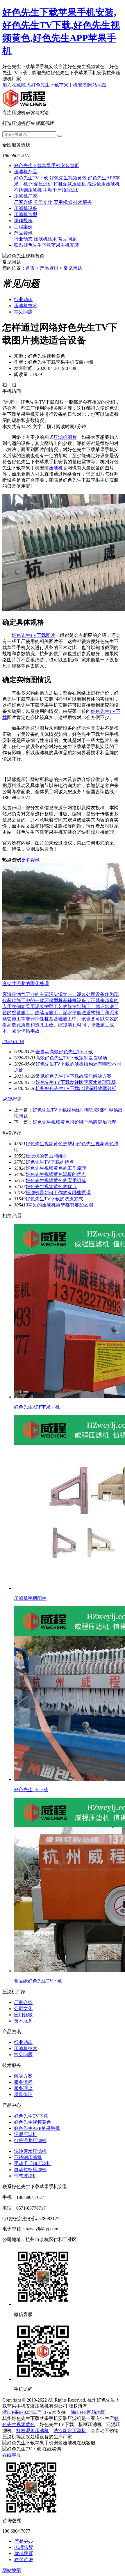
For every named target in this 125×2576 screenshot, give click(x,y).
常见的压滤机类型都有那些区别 (60, 1205)
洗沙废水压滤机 (103, 184)
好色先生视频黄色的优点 (51, 1187)
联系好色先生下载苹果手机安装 (54, 85)
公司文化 (43, 202)
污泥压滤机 (41, 184)
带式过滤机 (26, 2176)
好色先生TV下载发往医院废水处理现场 (76, 1082)
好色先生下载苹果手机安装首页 (47, 166)
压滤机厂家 (26, 196)
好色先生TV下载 (31, 178)
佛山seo (78, 2412)
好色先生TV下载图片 (33, 635)
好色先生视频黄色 (68, 178)
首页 (30, 268)
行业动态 (23, 239)
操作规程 (23, 221)
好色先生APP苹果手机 (37, 1407)
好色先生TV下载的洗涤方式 (54, 1199)
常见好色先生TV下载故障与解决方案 (74, 1076)
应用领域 (63, 202)
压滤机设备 (26, 208)
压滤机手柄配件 (30, 1598)
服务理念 (23, 2088)
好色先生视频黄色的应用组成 (56, 1180)
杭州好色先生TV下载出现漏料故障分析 (76, 1088)
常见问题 (67, 239)
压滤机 (56, 468)
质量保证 (23, 2094)
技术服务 (83, 202)
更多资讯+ (32, 860)
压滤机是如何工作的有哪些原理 (58, 1193)
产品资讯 (23, 233)
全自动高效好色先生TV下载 (64, 1052)
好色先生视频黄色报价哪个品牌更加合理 (74, 1122)
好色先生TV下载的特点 (50, 1162)
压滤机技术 (45, 239)
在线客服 (12, 2455)
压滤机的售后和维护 (47, 1156)
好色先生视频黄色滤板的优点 (56, 1174)
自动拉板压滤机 (30, 2170)
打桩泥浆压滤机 (70, 184)
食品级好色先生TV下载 (38, 1981)
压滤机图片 (65, 437)
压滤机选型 (26, 214)
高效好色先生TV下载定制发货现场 (71, 1058)
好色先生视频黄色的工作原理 (56, 1168)
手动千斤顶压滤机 (62, 190)
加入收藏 (12, 85)
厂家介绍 (23, 202)
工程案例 (23, 227)
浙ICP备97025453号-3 (24, 2412)
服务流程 (23, 2082)
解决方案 (23, 2076)
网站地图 (97, 85)
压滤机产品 (26, 172)
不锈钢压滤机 (28, 190)
